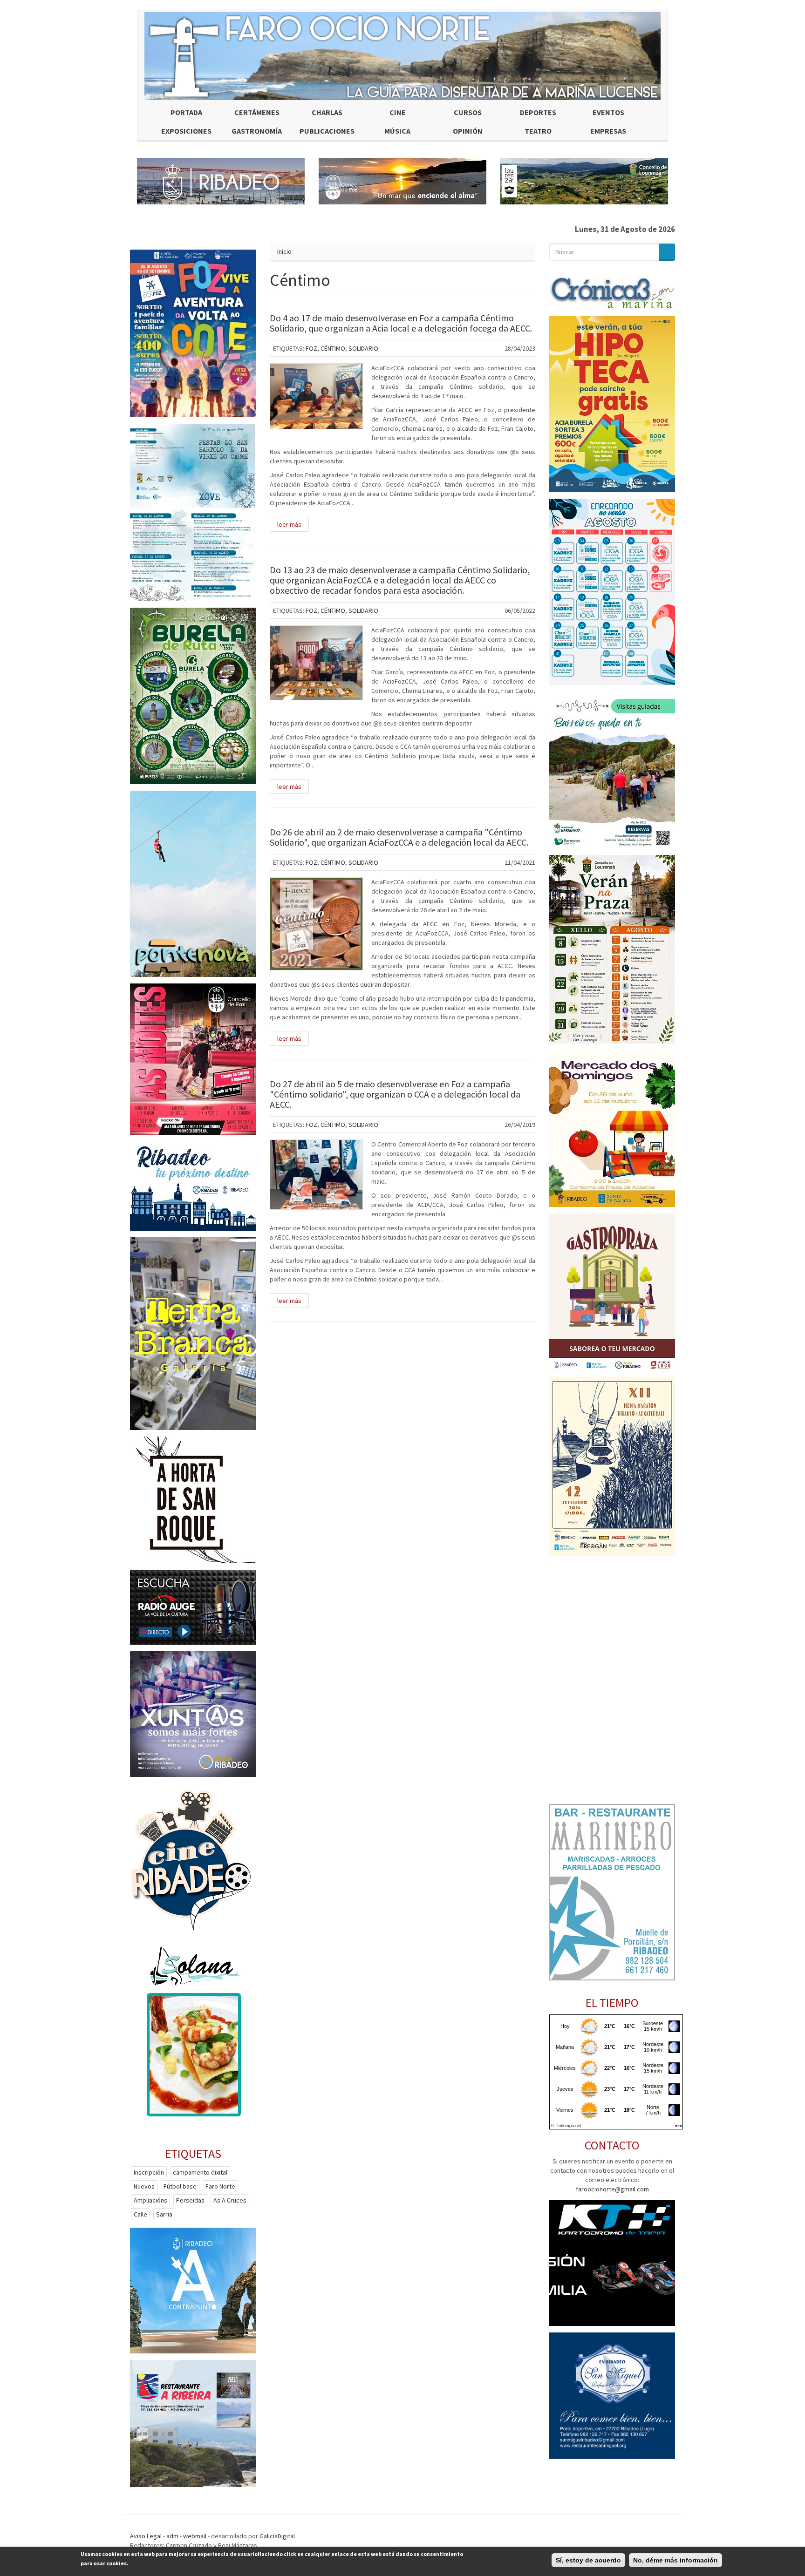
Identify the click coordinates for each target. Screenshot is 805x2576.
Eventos (608, 112)
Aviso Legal (146, 2536)
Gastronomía (257, 131)
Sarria (164, 2214)
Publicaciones (327, 131)
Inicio (284, 251)
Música (397, 131)
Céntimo (333, 348)
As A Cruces (230, 2200)
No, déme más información (675, 2560)
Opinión (468, 131)
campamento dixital (200, 2172)
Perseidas (190, 2200)
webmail (195, 2536)
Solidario (363, 348)
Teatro (538, 131)
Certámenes (257, 112)
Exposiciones (186, 131)
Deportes (538, 112)
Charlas (327, 112)
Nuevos (144, 2186)
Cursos (468, 112)
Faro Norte (220, 2186)
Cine (398, 112)
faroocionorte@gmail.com (612, 2189)
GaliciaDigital (277, 2536)
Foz (311, 348)
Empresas (608, 131)
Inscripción (149, 2172)
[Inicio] (402, 56)
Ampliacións (150, 2200)
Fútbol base (180, 2186)
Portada (186, 112)
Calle (140, 2214)
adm (172, 2536)
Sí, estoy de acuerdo (588, 2560)
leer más (289, 524)
